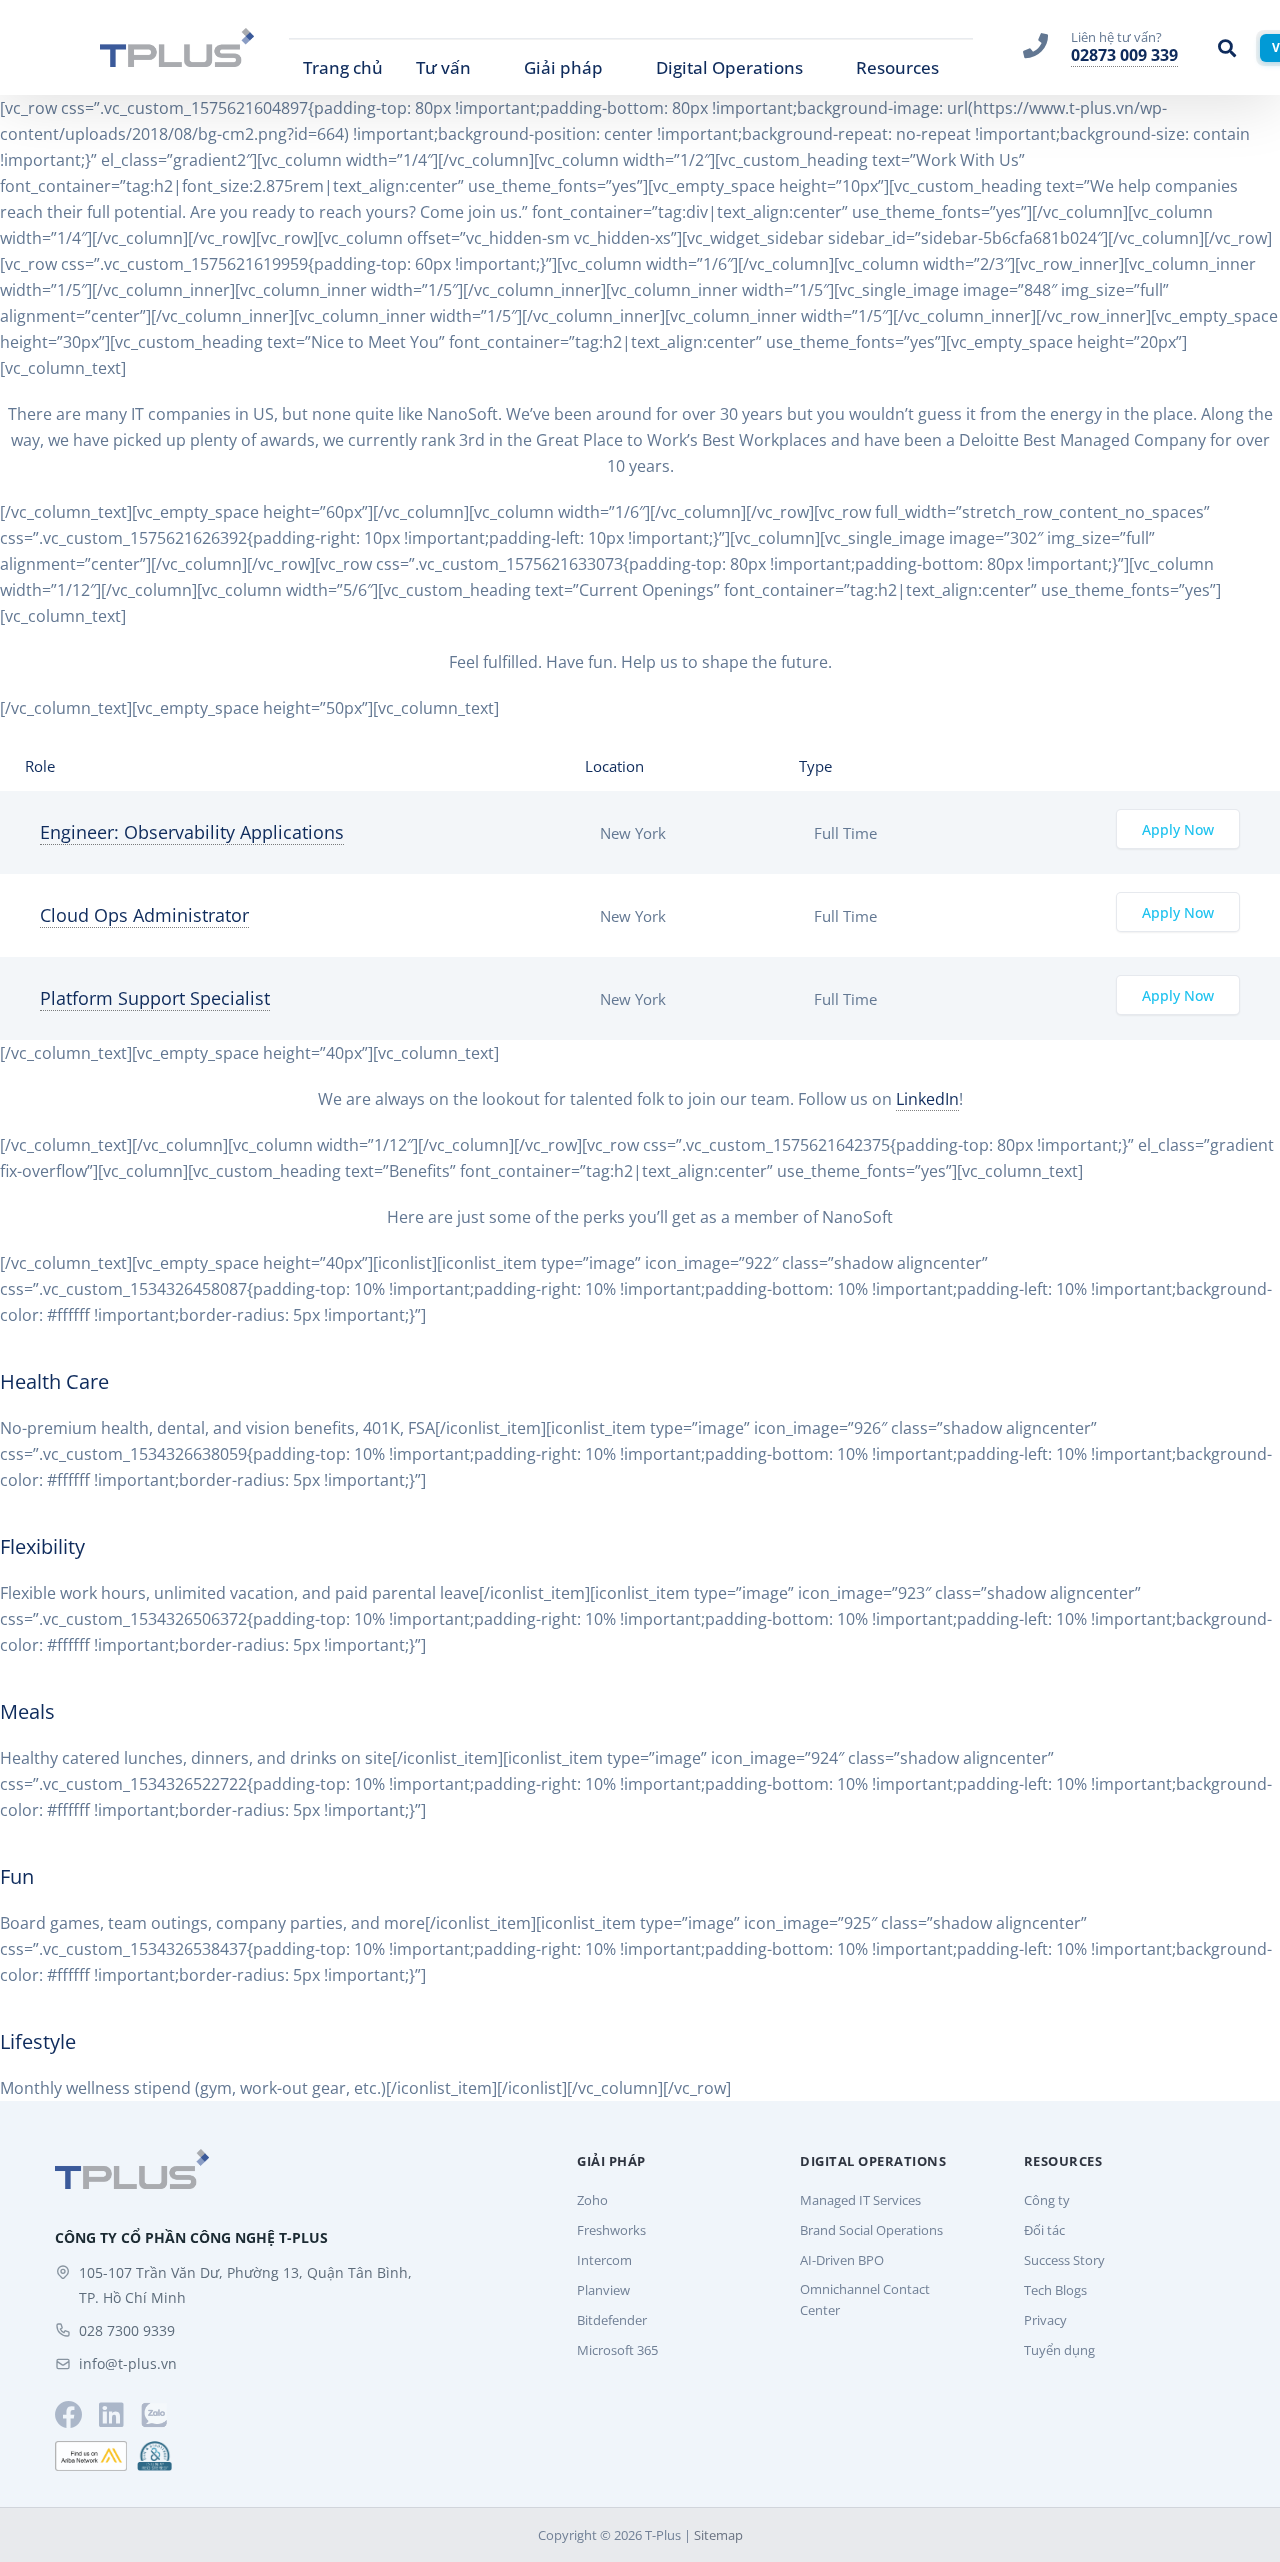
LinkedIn (927, 1099)
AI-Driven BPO (842, 2260)
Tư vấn (443, 67)
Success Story (1064, 2260)
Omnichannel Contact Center (865, 2299)
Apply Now (1178, 830)
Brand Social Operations (871, 2230)
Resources (897, 67)
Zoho (592, 2200)
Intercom (604, 2260)
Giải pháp (563, 67)
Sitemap (718, 2535)
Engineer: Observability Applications (192, 832)
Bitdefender (612, 2320)
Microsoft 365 (617, 2350)
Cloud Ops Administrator (144, 915)
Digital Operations (729, 67)
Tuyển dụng (1059, 2350)
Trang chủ (343, 67)
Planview (603, 2290)
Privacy (1045, 2320)
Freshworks (611, 2230)
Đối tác (1044, 2230)
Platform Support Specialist (155, 998)
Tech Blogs (1055, 2290)
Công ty (1047, 2200)
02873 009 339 (1124, 55)
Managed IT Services (860, 2200)
